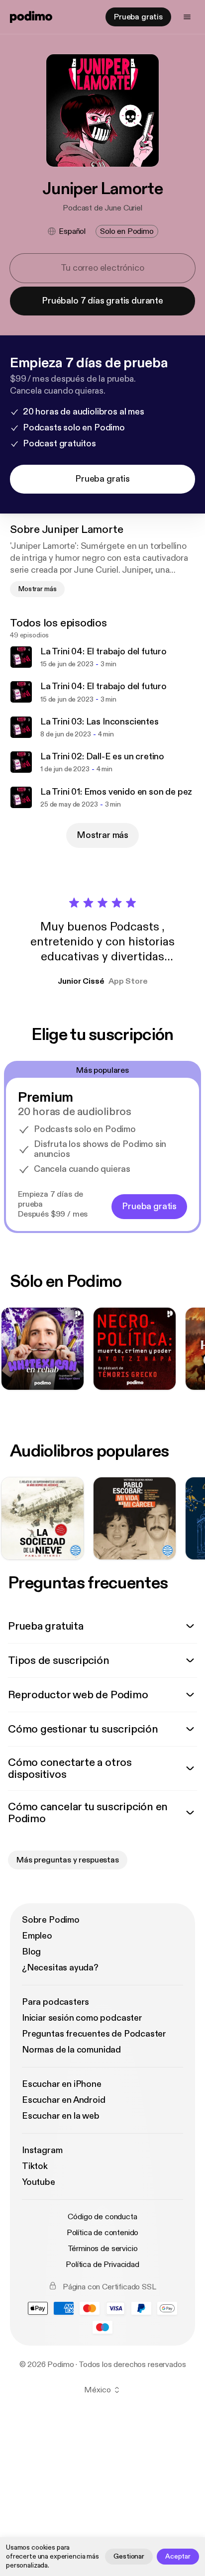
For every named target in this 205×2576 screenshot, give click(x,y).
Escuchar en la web (61, 2116)
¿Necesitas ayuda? (60, 1968)
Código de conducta (102, 2217)
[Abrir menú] (187, 17)
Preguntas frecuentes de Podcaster (94, 2034)
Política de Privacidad (102, 2265)
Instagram (42, 2150)
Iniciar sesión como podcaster (82, 2018)
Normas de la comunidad (71, 2050)
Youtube (39, 2182)
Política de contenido (103, 2233)
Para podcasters (55, 2002)
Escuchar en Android (64, 2100)
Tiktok (35, 2166)
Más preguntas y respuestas (68, 1860)
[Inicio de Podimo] (31, 17)
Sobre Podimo (51, 1920)
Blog (31, 1952)
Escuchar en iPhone (62, 2084)
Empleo (37, 1936)
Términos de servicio (103, 2249)
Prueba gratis (138, 17)
